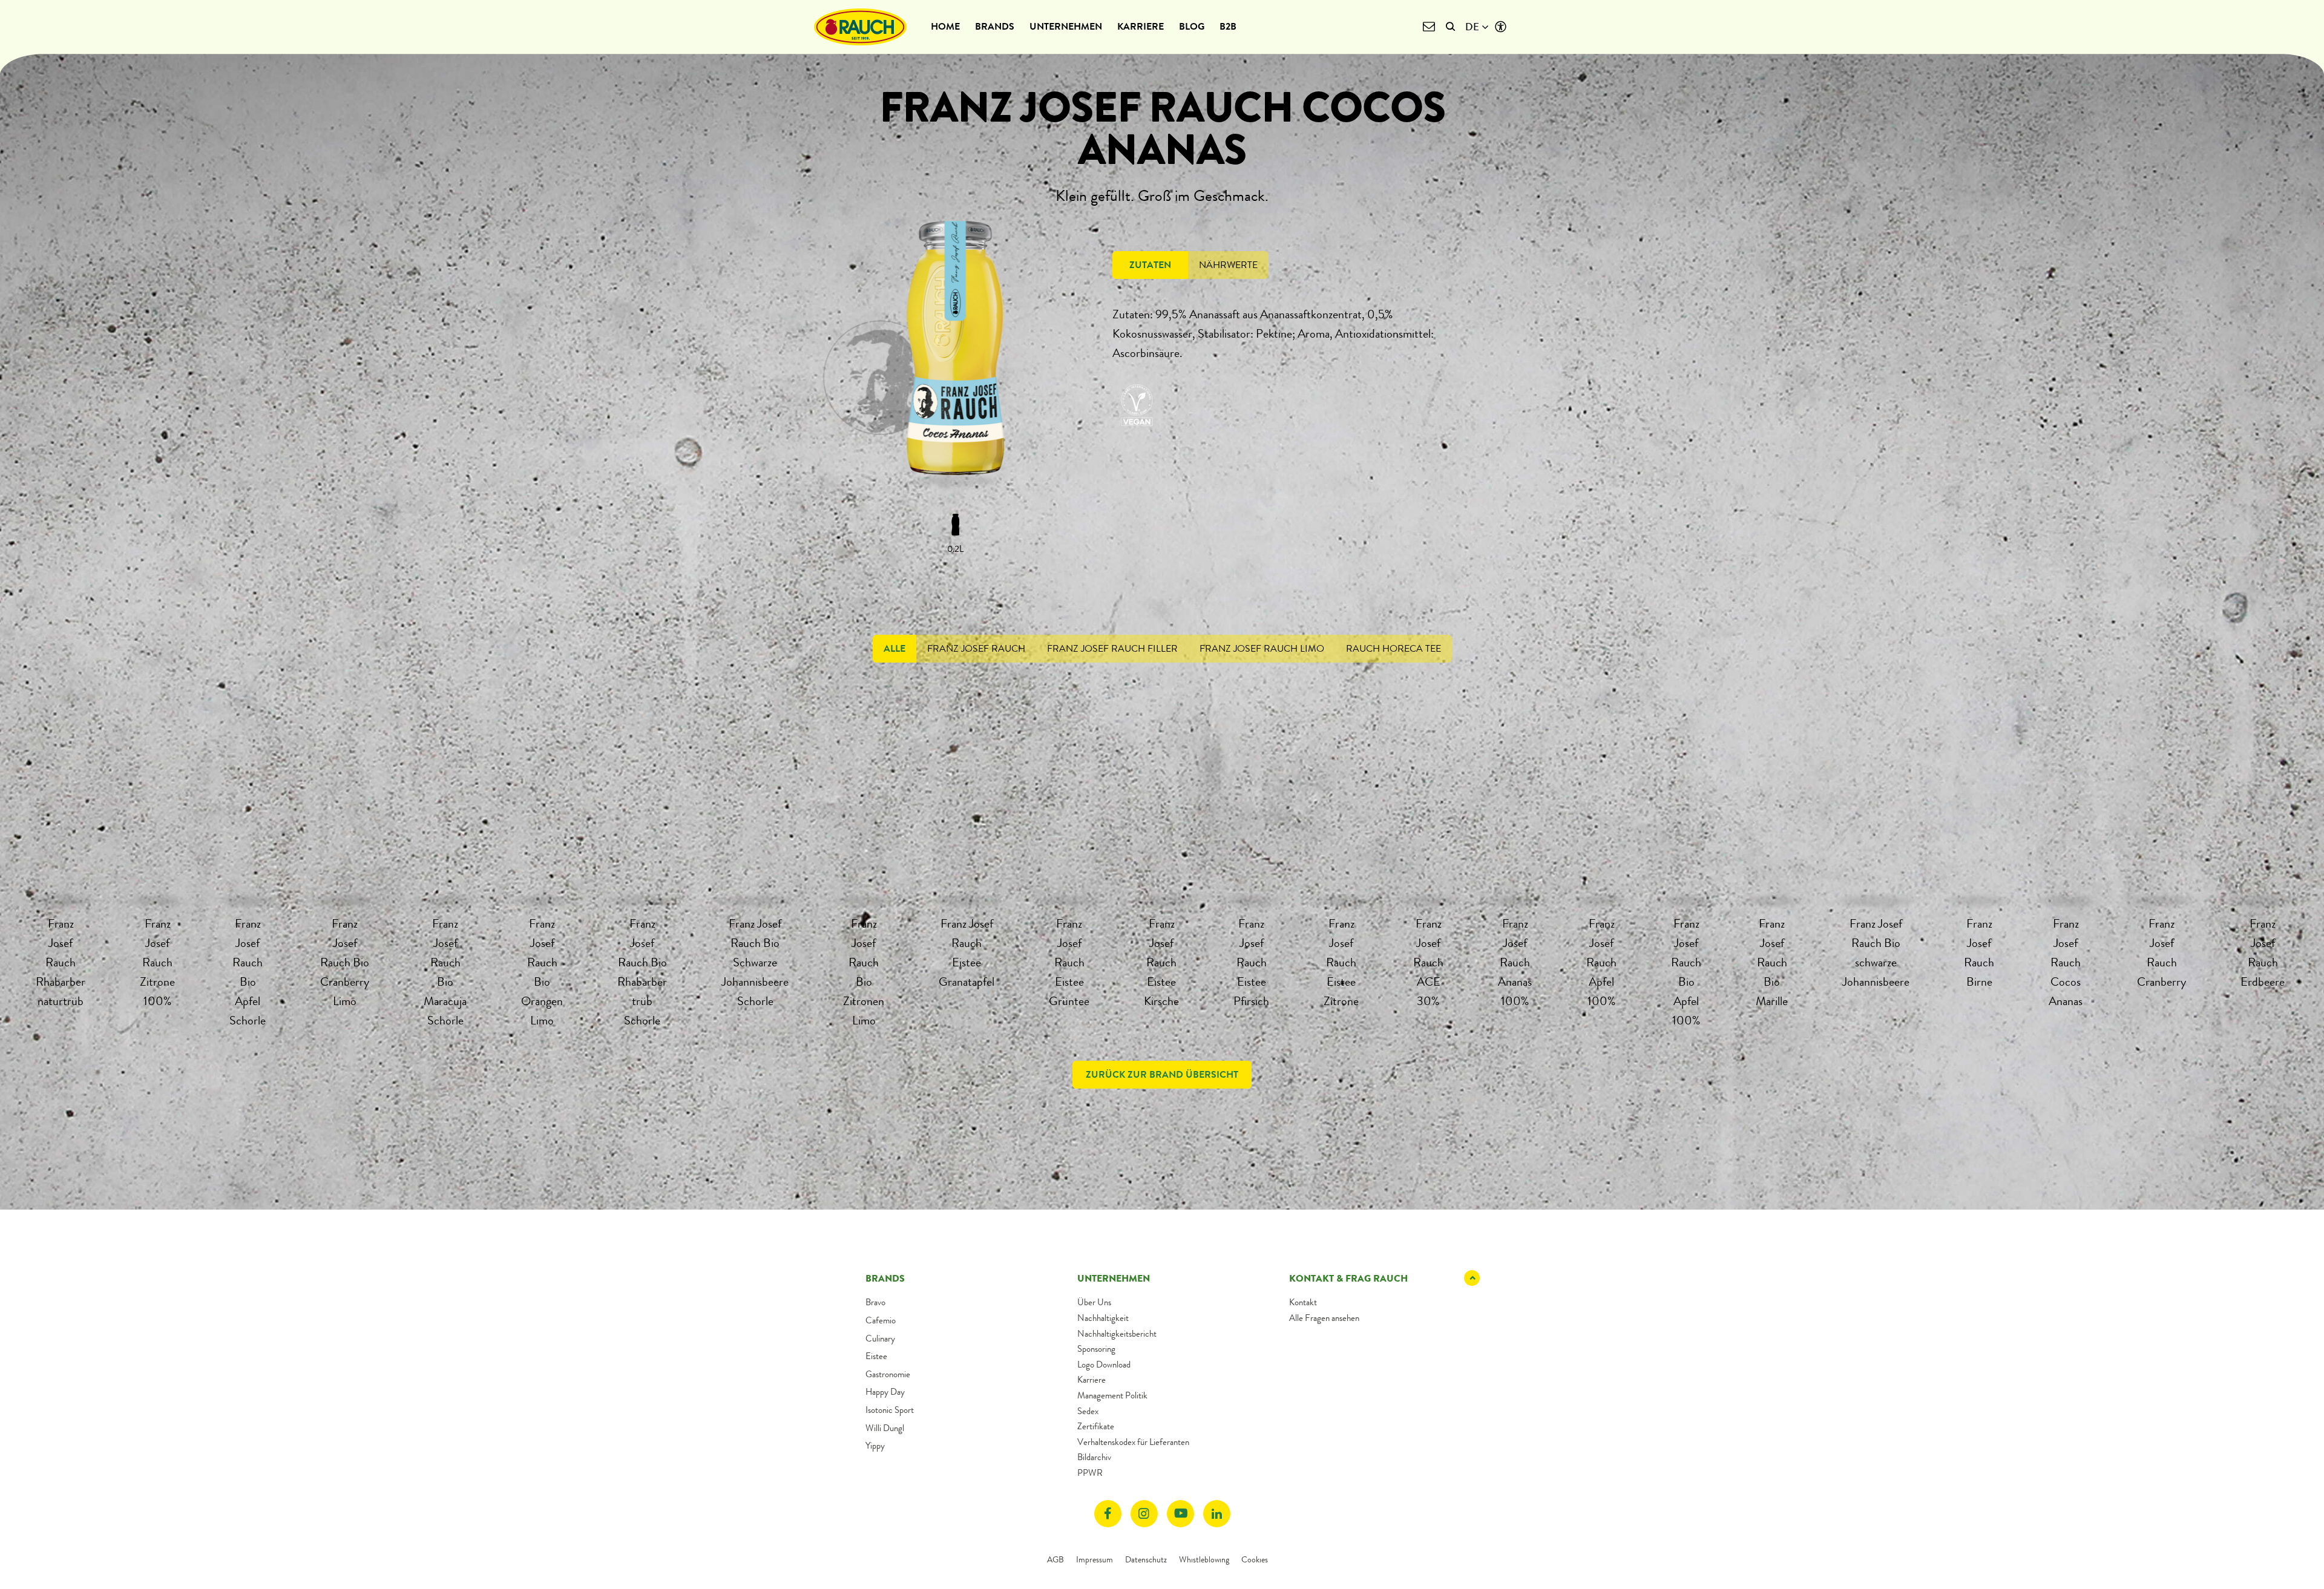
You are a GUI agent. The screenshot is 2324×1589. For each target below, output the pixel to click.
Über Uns (1094, 1302)
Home (945, 26)
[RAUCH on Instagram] (1144, 1514)
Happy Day (885, 1392)
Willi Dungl (885, 1428)
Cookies (1255, 1559)
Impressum (1095, 1559)
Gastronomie (888, 1374)
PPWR (1090, 1473)
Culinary (880, 1338)
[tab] (1150, 265)
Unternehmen (1066, 26)
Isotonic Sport (890, 1410)
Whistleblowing (1204, 1559)
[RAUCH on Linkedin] (1217, 1514)
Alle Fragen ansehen (1324, 1318)
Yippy (875, 1446)
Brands (995, 26)
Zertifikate (1096, 1426)
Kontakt (1303, 1302)
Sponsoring (1096, 1349)
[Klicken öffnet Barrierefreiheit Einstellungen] (1501, 27)
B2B (1228, 26)
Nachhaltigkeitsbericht (1117, 1334)
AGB (1055, 1559)
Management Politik (1112, 1395)
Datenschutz (1146, 1559)
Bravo (875, 1302)
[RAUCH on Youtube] (1180, 1514)
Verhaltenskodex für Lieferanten (1133, 1442)
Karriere (1141, 26)
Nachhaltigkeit (1103, 1318)
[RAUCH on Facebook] (1108, 1514)
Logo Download (1104, 1365)
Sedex (1088, 1411)
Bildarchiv (1094, 1457)
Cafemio (881, 1320)
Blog (1192, 26)
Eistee (876, 1356)
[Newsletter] (1429, 27)
